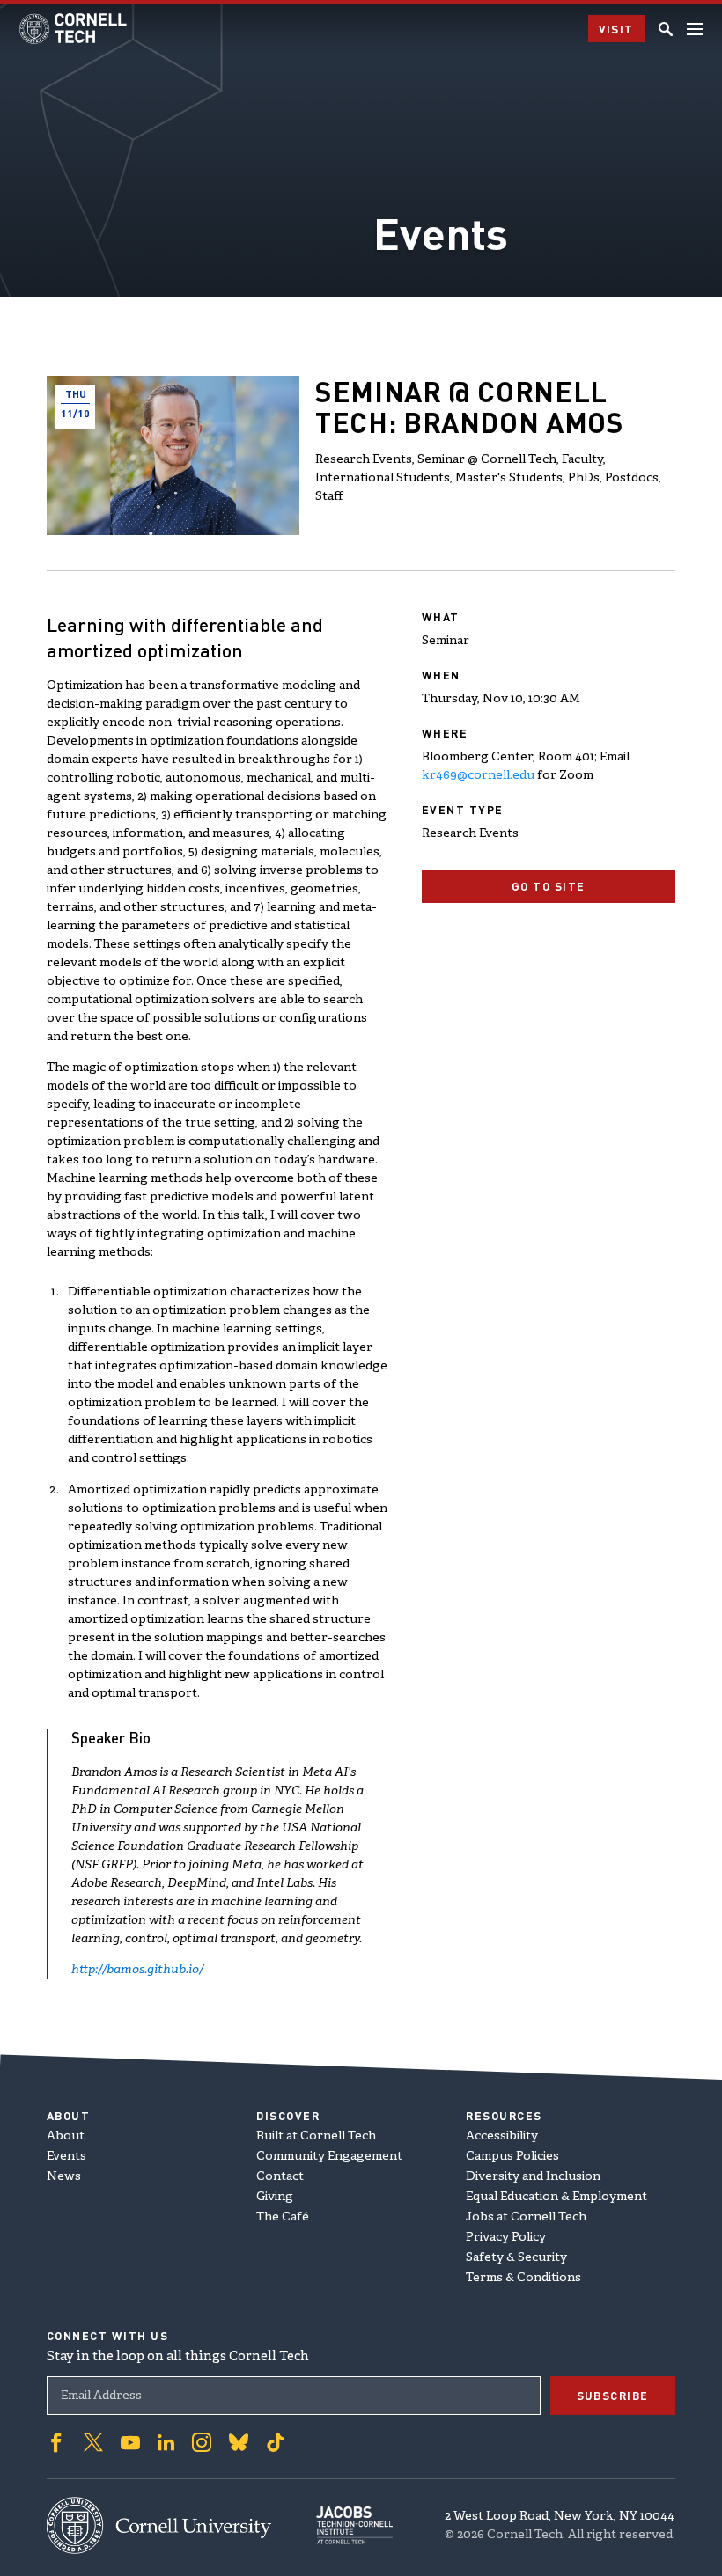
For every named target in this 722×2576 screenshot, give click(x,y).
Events (66, 2157)
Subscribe (613, 2395)
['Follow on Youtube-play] (130, 2442)
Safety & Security (516, 2258)
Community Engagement (329, 2157)
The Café (283, 2217)
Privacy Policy (506, 2238)
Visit (617, 29)
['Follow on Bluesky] (239, 2442)
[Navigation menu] (695, 29)
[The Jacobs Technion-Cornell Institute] (346, 2525)
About (66, 2136)
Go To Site (549, 886)
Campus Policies (512, 2157)
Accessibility (502, 2136)
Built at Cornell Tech (316, 2136)
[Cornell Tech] (173, 2525)
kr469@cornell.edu (478, 776)
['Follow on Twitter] (93, 2442)
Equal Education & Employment (556, 2197)
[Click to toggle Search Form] (666, 29)
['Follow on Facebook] (56, 2442)
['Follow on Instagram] (202, 2442)
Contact (280, 2177)
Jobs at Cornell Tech (526, 2217)
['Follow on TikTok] (276, 2442)
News (64, 2177)
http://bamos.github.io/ (137, 1970)
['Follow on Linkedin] (166, 2442)
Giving (275, 2197)
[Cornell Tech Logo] (74, 29)
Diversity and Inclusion (533, 2177)
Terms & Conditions (523, 2278)
